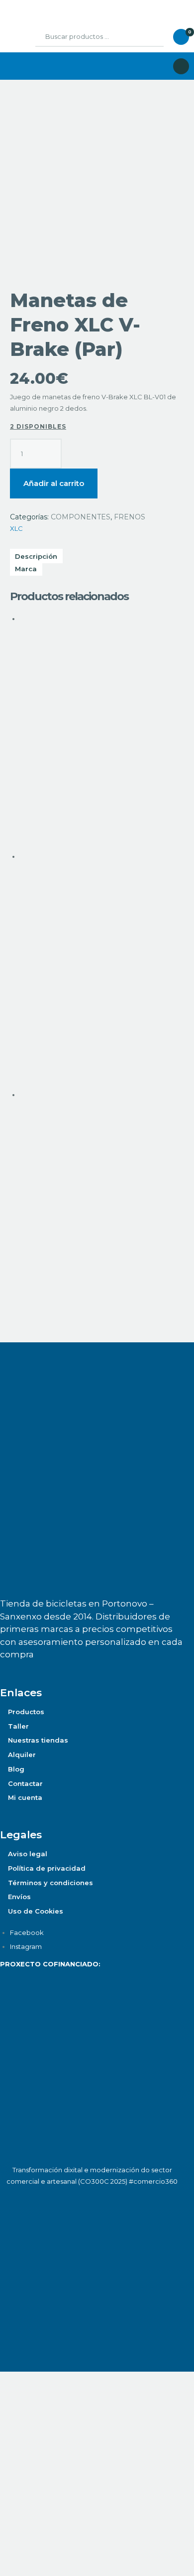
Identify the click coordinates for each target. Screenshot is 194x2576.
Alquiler (22, 1755)
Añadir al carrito (54, 483)
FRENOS (130, 517)
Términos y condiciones (50, 1883)
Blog (16, 1769)
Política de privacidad (47, 1868)
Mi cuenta (25, 1797)
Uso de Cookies (36, 1911)
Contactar (25, 1783)
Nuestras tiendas (38, 1740)
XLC (16, 528)
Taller (18, 1726)
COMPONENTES (81, 517)
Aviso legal (28, 1854)
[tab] (97, 569)
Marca (26, 569)
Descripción (36, 556)
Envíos (19, 1897)
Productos (26, 1712)
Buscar (149, 37)
